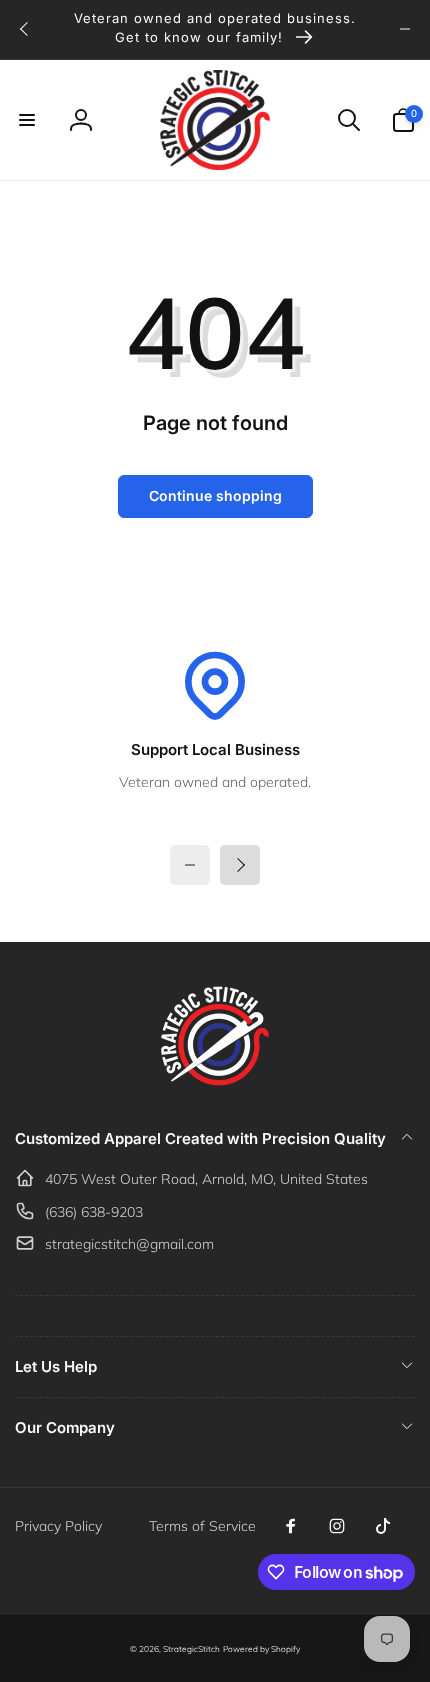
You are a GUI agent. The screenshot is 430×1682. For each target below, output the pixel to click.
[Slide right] (405, 29)
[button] (27, 120)
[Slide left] (25, 29)
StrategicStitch (191, 1649)
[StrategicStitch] (215, 1085)
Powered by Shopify (261, 1649)
